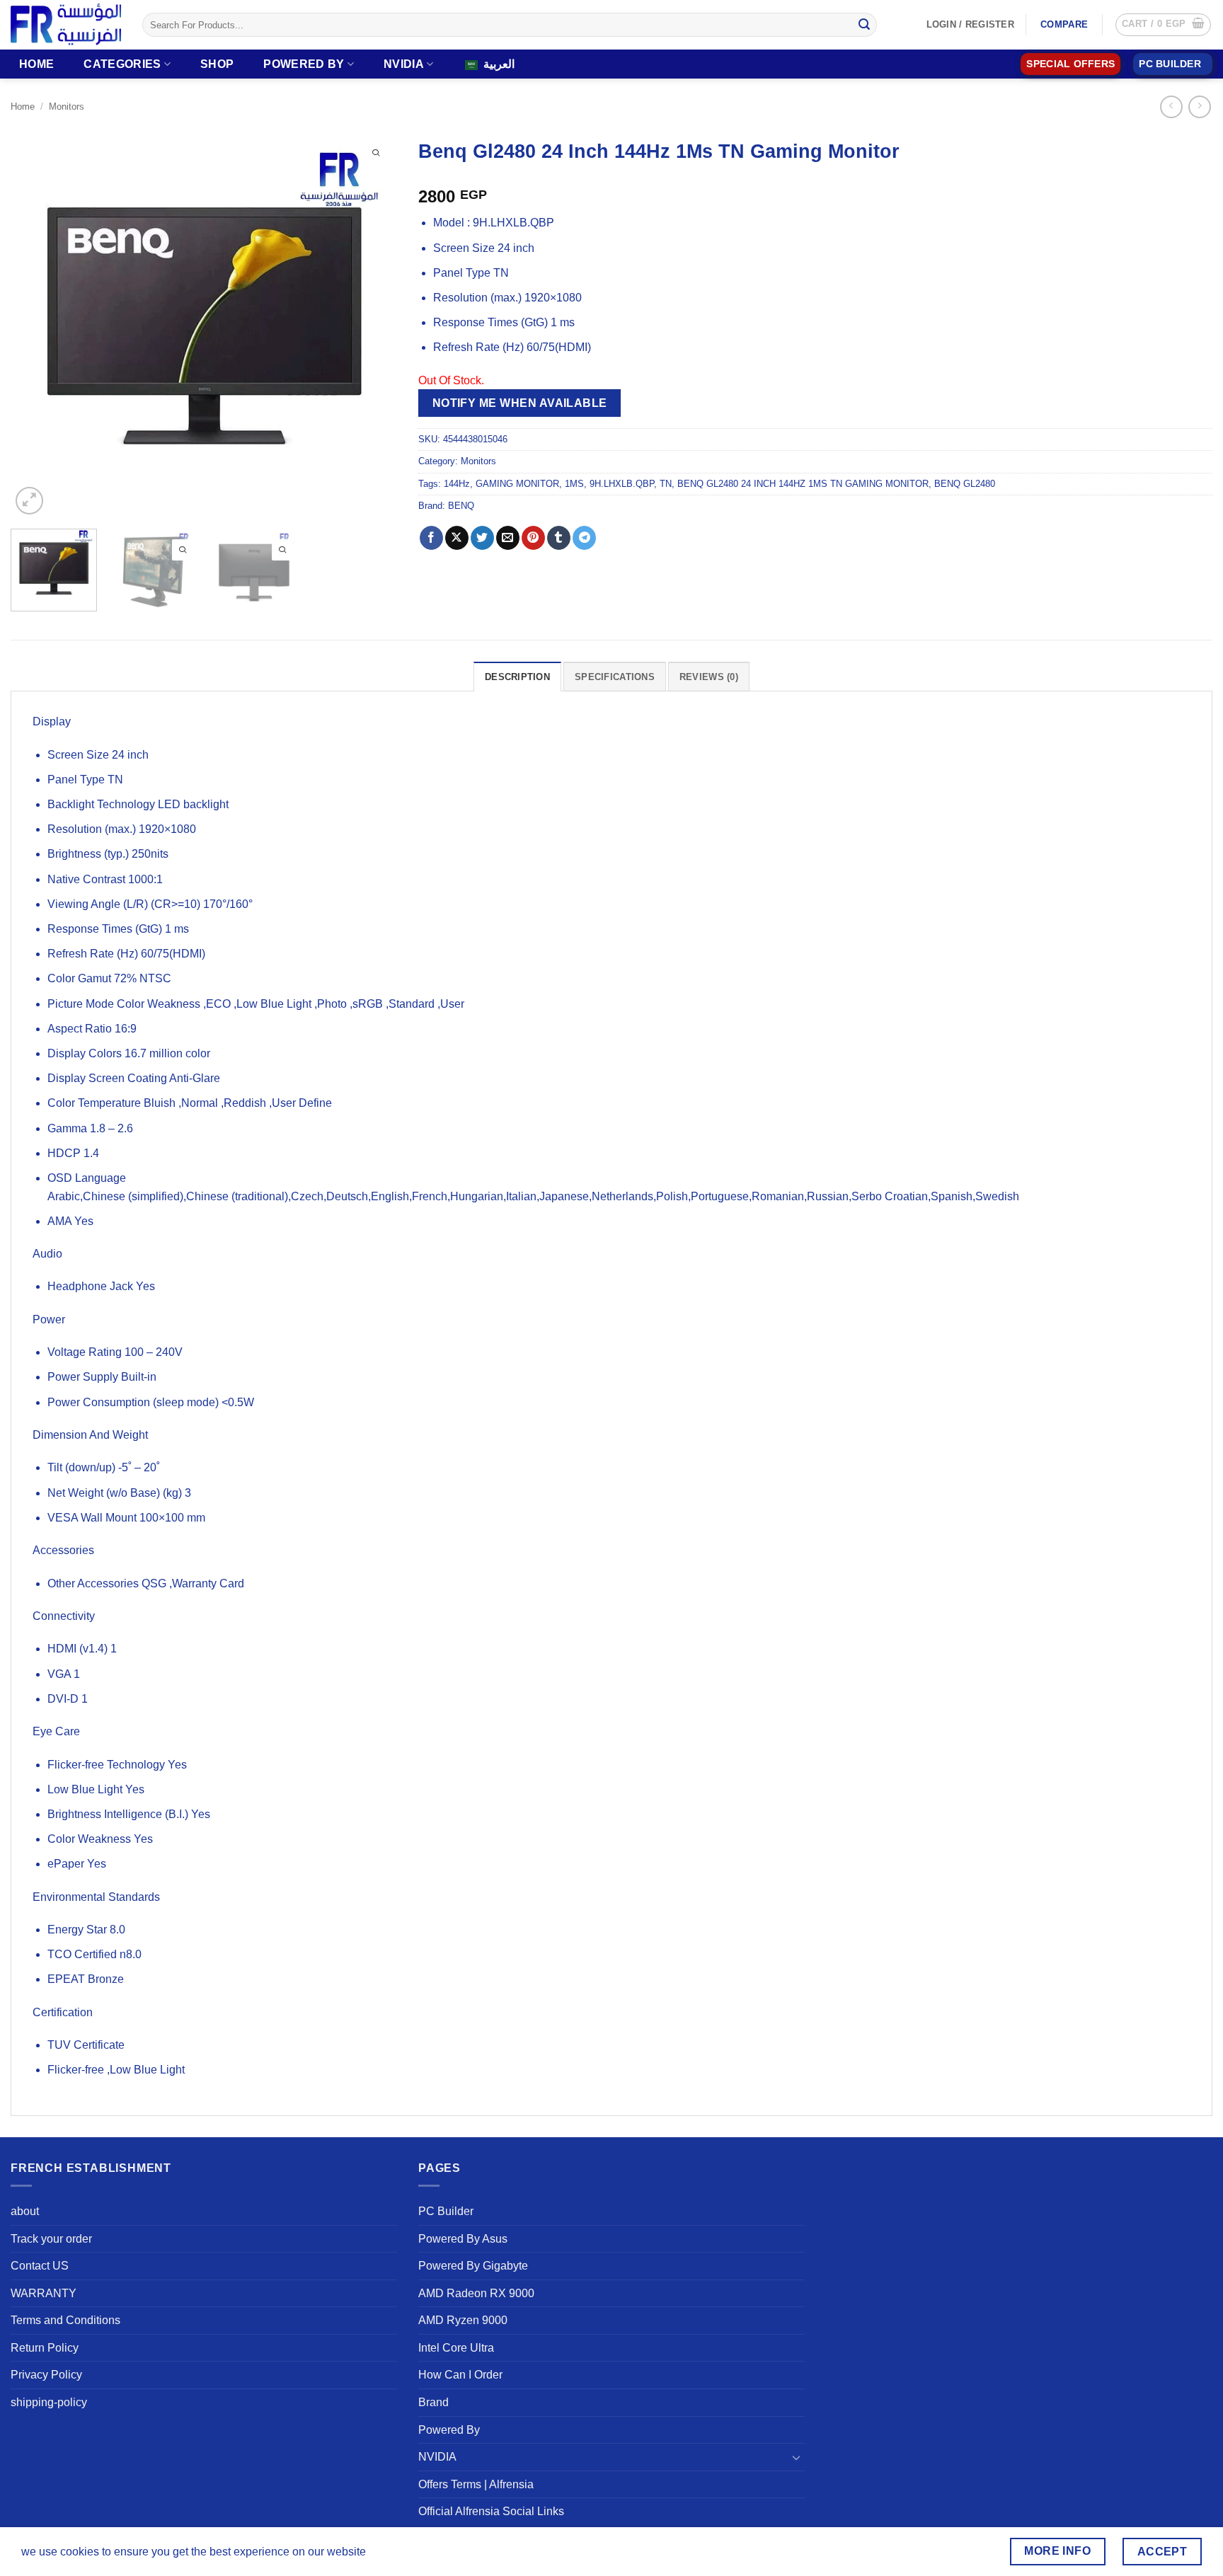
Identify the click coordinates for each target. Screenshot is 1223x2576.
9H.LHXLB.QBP (622, 484)
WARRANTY (44, 2293)
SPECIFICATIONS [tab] (615, 677)
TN (666, 484)
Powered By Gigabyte (473, 2266)
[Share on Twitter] (482, 538)
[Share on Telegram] (584, 538)
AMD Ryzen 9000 (463, 2320)
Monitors (67, 107)
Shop (217, 64)
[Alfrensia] (66, 24)
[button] (1163, 25)
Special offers (1070, 64)
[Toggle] (796, 2457)
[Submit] (864, 25)
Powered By (304, 64)
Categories (122, 64)
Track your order (51, 2239)
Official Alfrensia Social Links (491, 2511)
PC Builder (446, 2211)
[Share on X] (457, 538)
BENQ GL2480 (965, 484)
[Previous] (36, 324)
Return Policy (45, 2348)
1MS (574, 484)
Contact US (40, 2266)
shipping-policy (49, 2402)
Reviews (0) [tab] (709, 677)
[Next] (372, 324)
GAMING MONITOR (517, 484)
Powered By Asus (463, 2239)
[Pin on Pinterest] (533, 538)
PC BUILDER (1170, 64)
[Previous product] (1199, 107)
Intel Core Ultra (456, 2348)
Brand (433, 2402)
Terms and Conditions (65, 2320)
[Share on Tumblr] (559, 538)
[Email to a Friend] (508, 538)
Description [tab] (517, 677)
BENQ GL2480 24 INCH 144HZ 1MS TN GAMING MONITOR (803, 484)
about (25, 2211)
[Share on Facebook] (431, 538)
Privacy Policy (46, 2375)
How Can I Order (460, 2375)
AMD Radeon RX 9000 (476, 2293)
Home (36, 64)
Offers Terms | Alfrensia (476, 2484)
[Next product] (1171, 107)
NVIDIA (404, 64)
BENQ (461, 506)
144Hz (457, 484)
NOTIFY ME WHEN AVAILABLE (520, 403)
